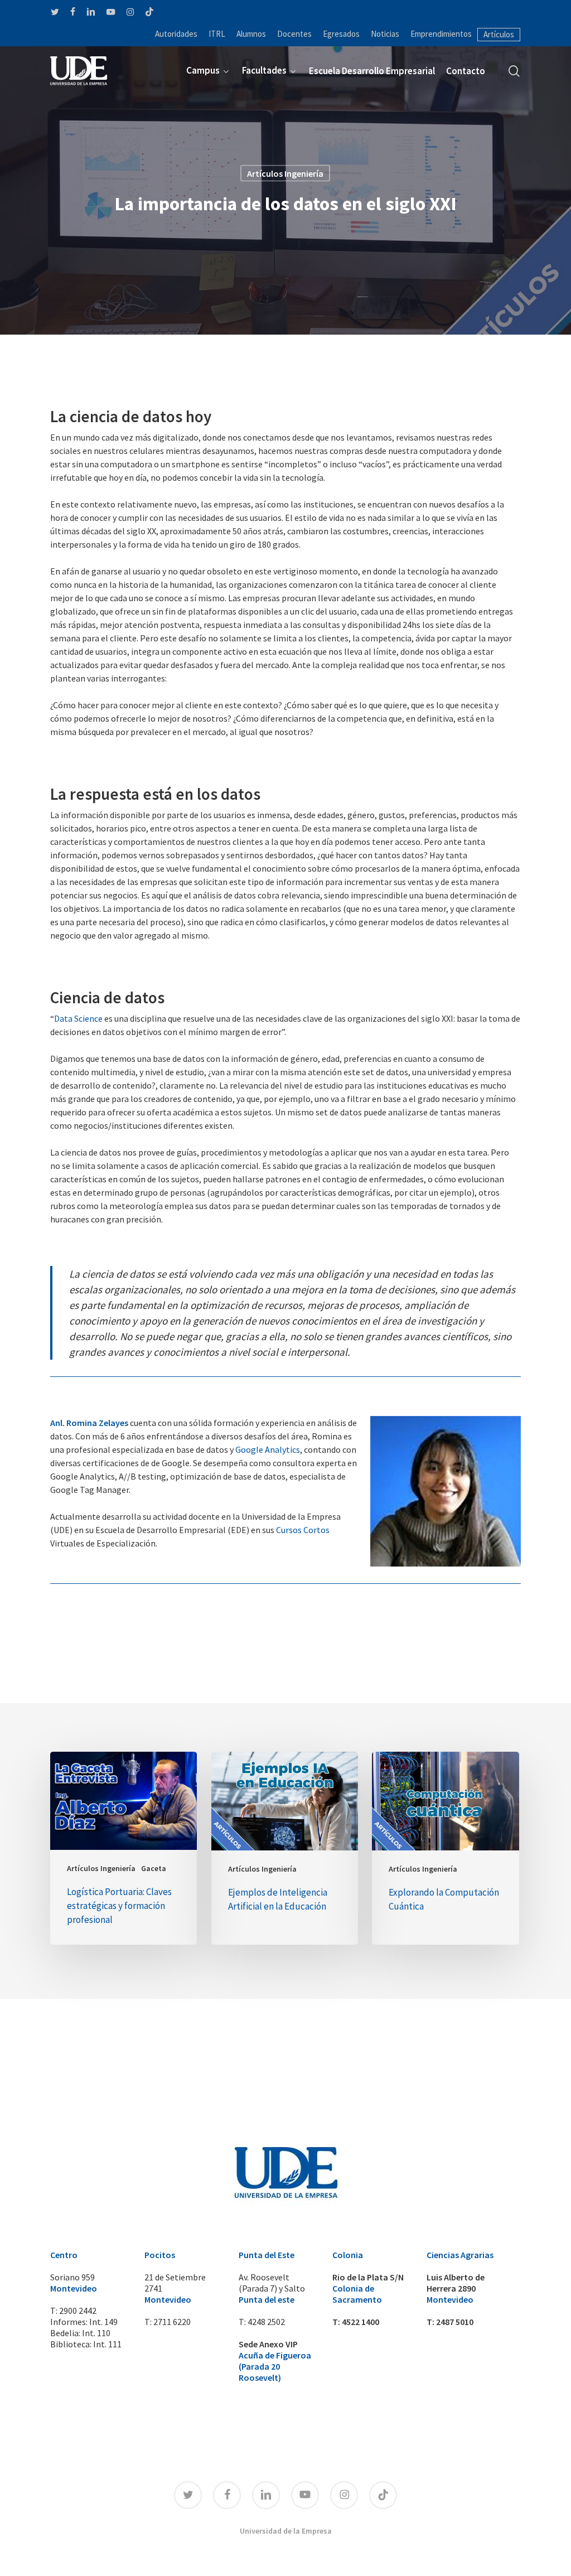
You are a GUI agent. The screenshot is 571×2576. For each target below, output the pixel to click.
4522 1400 (360, 2322)
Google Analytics (268, 1449)
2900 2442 (78, 2311)
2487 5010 (455, 2322)
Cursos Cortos (303, 1530)
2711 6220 (172, 2322)
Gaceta (154, 1868)
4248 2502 (266, 2322)
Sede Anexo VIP (268, 2344)
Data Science (78, 1018)
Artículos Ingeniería (285, 173)
